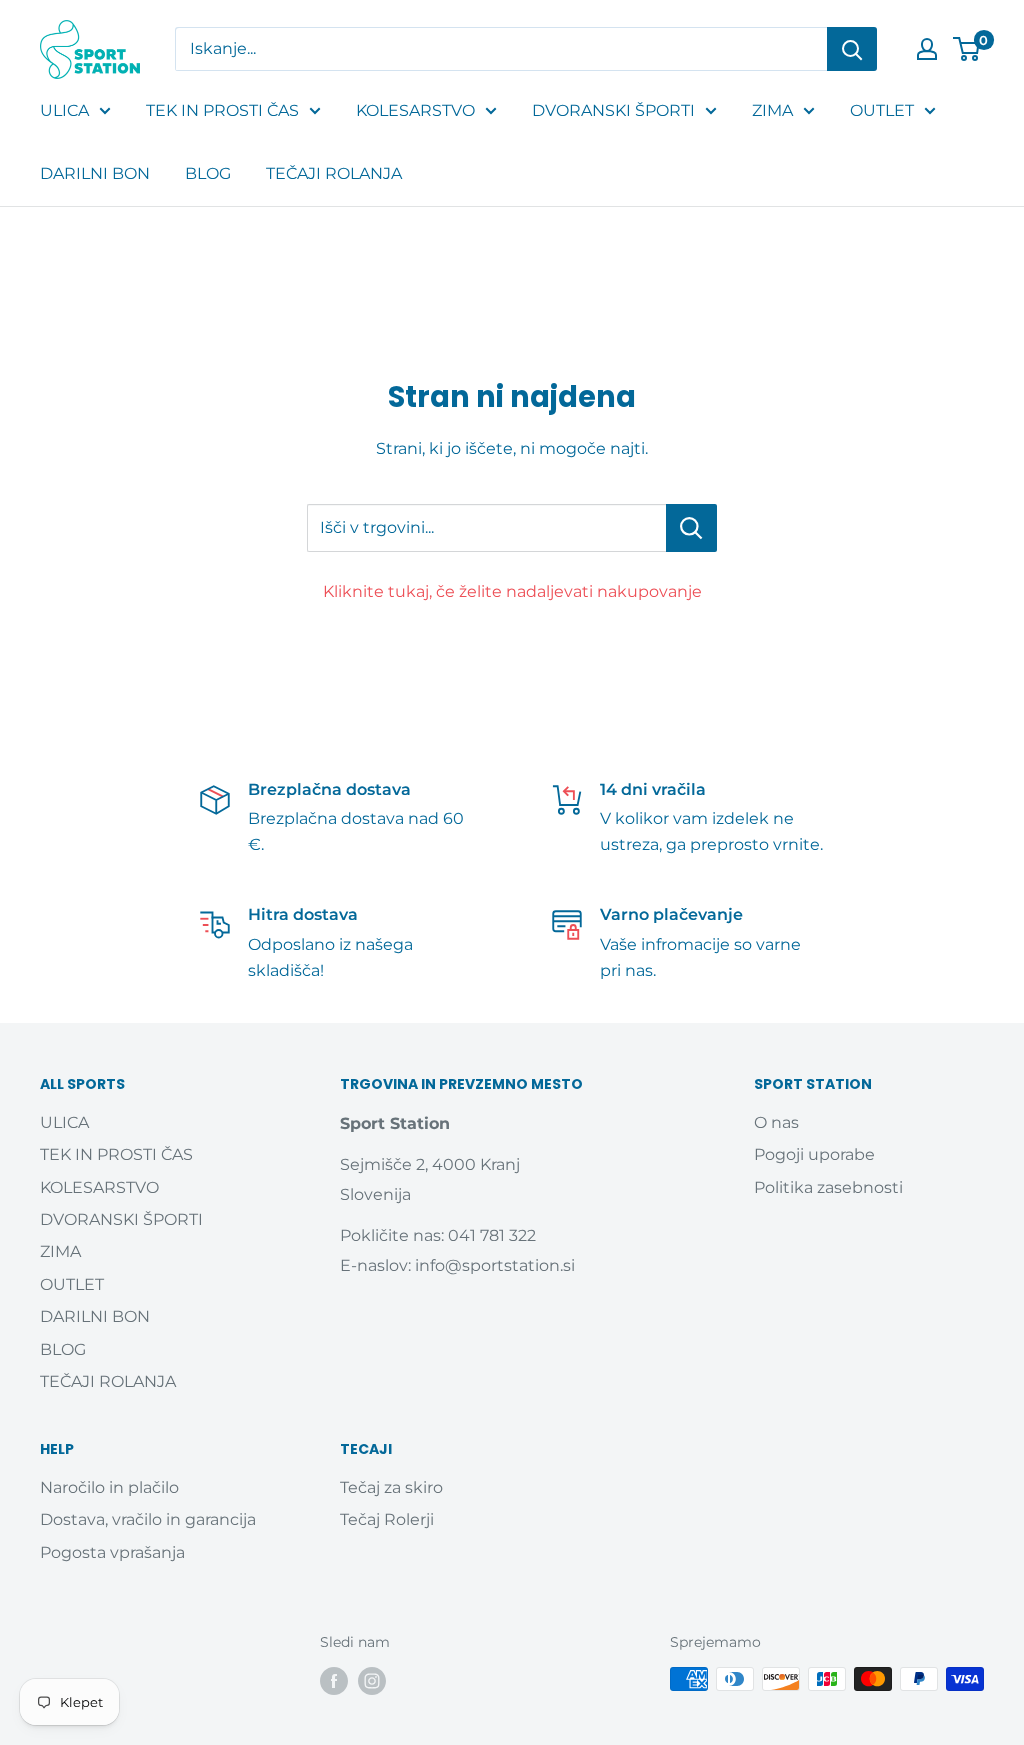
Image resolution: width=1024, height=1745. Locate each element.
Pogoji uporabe (814, 1154)
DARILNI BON (95, 173)
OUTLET (882, 110)
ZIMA (772, 110)
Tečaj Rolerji (387, 1519)
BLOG (208, 173)
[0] (967, 49)
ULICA (64, 110)
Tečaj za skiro (391, 1487)
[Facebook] (334, 1681)
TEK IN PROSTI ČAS (222, 110)
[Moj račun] (927, 49)
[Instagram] (372, 1681)
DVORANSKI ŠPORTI (613, 110)
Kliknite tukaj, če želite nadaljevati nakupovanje (512, 591)
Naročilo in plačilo (109, 1487)
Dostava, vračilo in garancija (148, 1519)
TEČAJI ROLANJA (334, 173)
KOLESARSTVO (415, 110)
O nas (776, 1122)
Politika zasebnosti (828, 1187)
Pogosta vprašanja (112, 1552)
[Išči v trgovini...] (691, 528)
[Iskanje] (852, 49)
